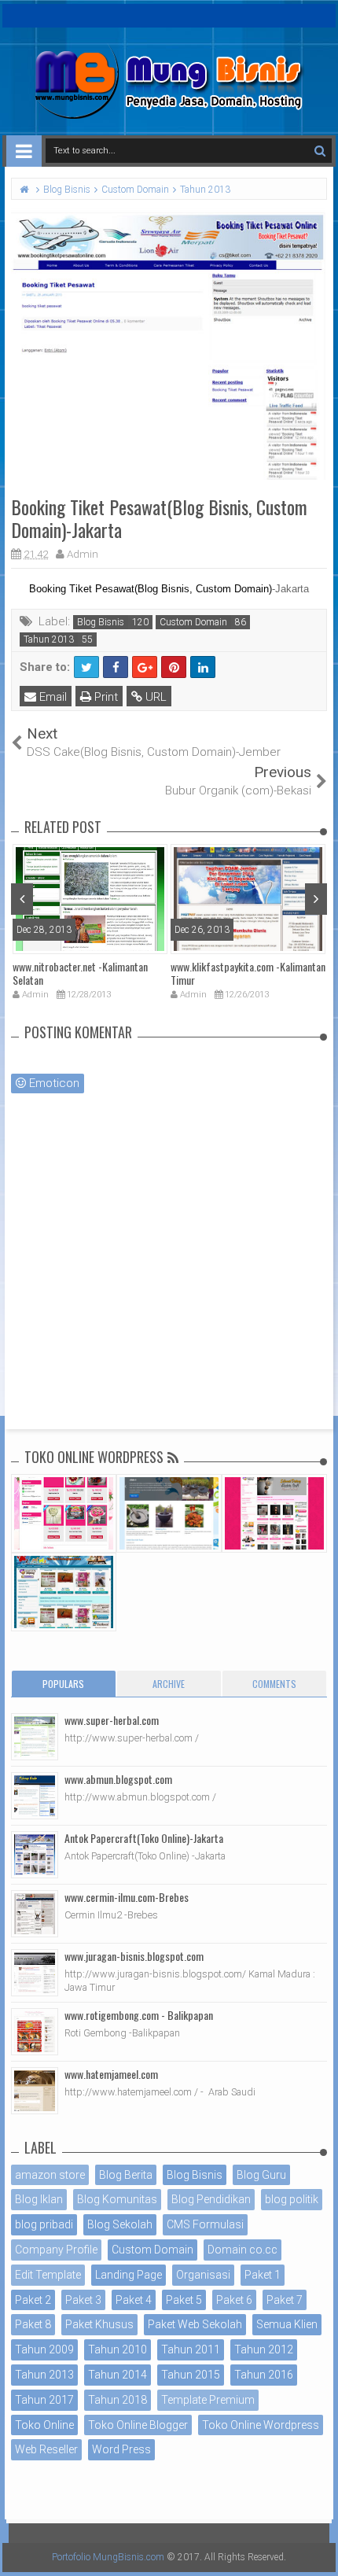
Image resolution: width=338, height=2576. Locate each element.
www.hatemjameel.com (111, 2074)
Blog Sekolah (120, 2224)
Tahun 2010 (118, 2349)
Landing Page (129, 2275)
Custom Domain (193, 622)
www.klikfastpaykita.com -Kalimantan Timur (248, 973)
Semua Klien (287, 2324)
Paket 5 (184, 2300)
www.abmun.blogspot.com (118, 1779)
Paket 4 (134, 2300)
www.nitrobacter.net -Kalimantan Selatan (80, 973)
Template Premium (208, 2400)
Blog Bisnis (101, 622)
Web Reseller (46, 2449)
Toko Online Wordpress (261, 2425)
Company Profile (56, 2250)
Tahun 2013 (49, 639)
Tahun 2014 (118, 2375)
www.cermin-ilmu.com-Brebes (127, 1897)
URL (154, 697)
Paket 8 (33, 2324)
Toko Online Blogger (138, 2425)
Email (51, 697)
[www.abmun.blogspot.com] (35, 1796)
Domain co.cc (242, 2250)
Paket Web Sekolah (195, 2324)
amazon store (50, 2175)
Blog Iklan (39, 2199)
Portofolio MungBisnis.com (108, 2557)
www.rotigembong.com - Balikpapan (139, 2015)
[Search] (320, 151)
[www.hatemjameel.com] (35, 2091)
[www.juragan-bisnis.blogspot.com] (35, 1973)
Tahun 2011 (191, 2349)
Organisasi (203, 2275)
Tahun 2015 (191, 2375)
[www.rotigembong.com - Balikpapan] (35, 2032)
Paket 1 (263, 2275)
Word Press (121, 2449)
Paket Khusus (99, 2324)
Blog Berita (126, 2175)
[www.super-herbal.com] (35, 1737)
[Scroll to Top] (318, 2548)
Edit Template (48, 2275)
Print (105, 697)
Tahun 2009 (44, 2349)
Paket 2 (33, 2300)
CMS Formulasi (205, 2224)
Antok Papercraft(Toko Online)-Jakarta (144, 1838)
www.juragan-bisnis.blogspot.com (134, 1956)
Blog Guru (261, 2175)
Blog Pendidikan (211, 2199)
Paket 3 (83, 2300)
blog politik (292, 2199)
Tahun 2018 (118, 2400)
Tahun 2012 (264, 2349)
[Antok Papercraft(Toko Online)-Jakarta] (35, 1855)
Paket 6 (234, 2300)
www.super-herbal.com (112, 1720)
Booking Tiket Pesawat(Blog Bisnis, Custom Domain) (151, 589)
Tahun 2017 (44, 2400)
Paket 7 (285, 2300)
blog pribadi (44, 2224)
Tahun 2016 (264, 2375)
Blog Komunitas (117, 2199)
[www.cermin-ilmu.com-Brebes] (35, 1914)
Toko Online (44, 2425)
